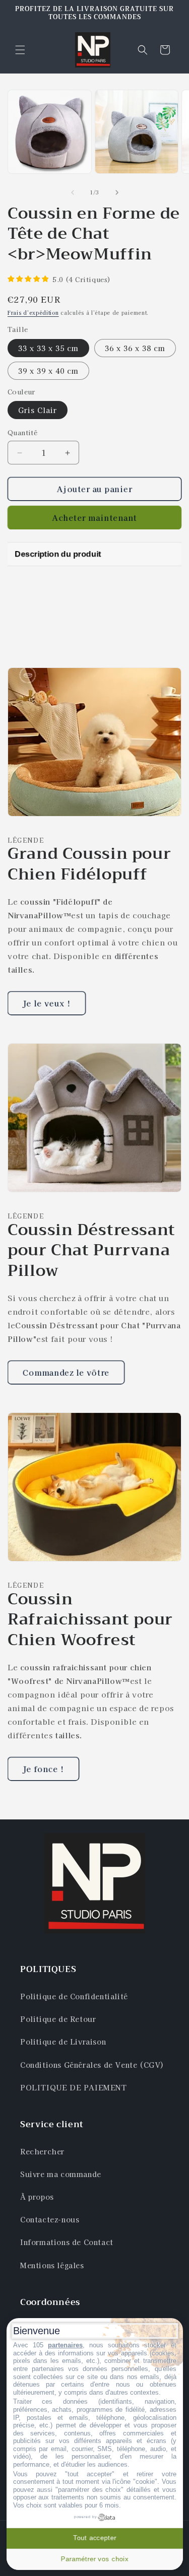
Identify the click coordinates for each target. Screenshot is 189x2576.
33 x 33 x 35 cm (48, 348)
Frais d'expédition (33, 313)
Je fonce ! (43, 1769)
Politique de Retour (58, 2019)
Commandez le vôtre (66, 1372)
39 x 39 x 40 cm (48, 371)
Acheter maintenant (94, 518)
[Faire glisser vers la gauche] (73, 192)
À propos (37, 2197)
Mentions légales (52, 2265)
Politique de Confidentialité (74, 1996)
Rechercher (42, 2151)
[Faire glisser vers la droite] (117, 192)
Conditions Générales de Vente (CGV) (92, 2065)
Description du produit (58, 554)
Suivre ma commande (61, 2174)
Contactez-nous (50, 2219)
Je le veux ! (47, 1003)
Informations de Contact (67, 2242)
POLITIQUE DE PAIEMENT (74, 2087)
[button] (20, 50)
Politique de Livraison (63, 2042)
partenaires (65, 2345)
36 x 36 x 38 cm (135, 348)
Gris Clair (38, 410)
